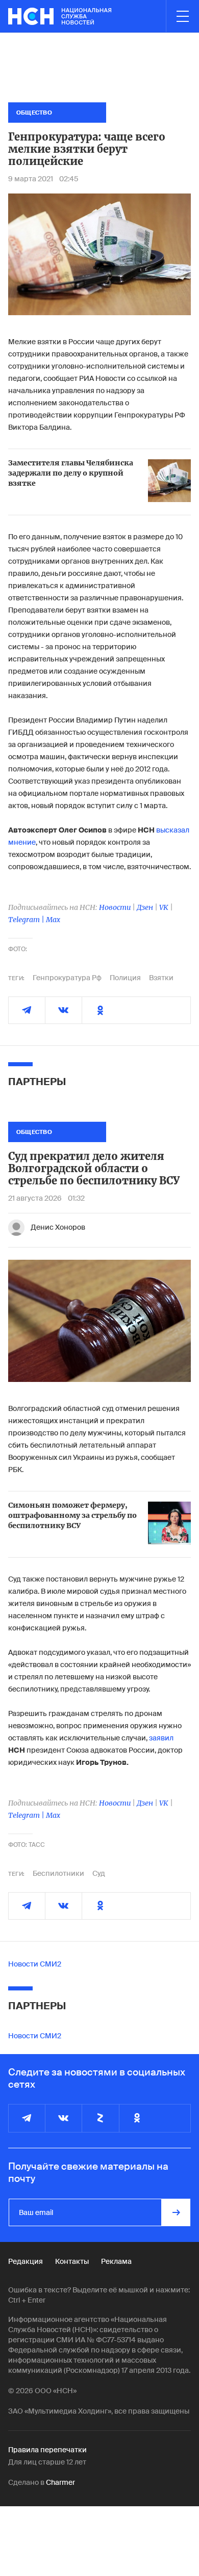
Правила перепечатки (47, 2450)
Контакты (72, 2261)
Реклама (116, 2261)
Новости (115, 907)
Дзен (145, 907)
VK (164, 907)
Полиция (125, 978)
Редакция (26, 2261)
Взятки (161, 978)
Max (53, 920)
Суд (99, 1873)
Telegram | (27, 920)
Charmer (60, 2482)
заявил (161, 1738)
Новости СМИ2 (35, 1964)
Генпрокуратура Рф (67, 978)
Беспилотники (58, 1873)
